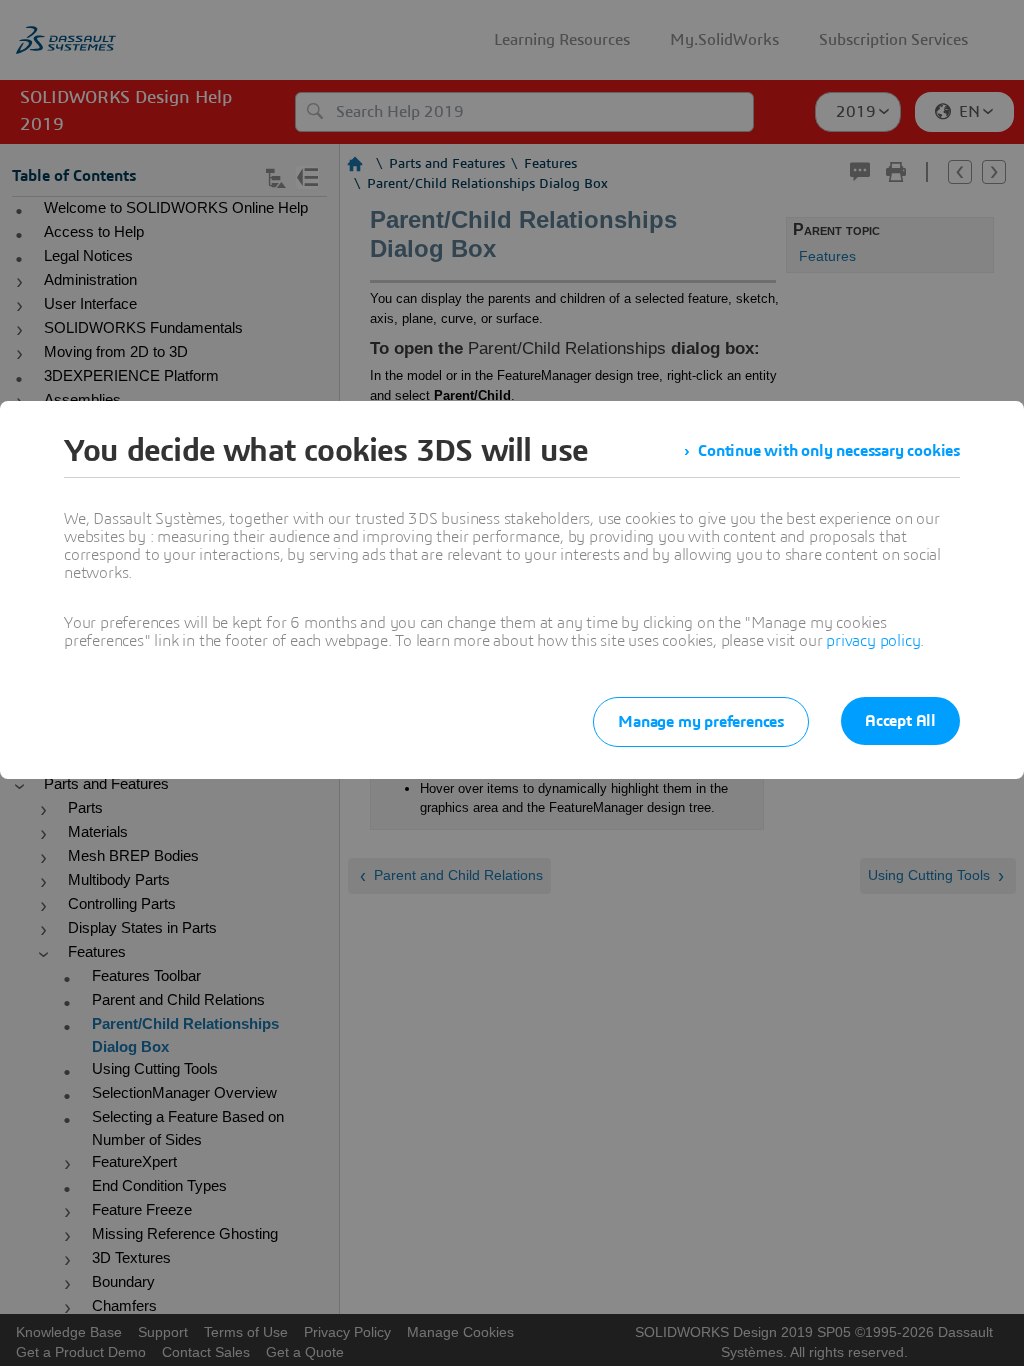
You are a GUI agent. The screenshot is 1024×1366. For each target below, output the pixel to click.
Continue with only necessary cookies (829, 451)
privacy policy (873, 641)
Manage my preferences (701, 722)
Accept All (900, 721)
